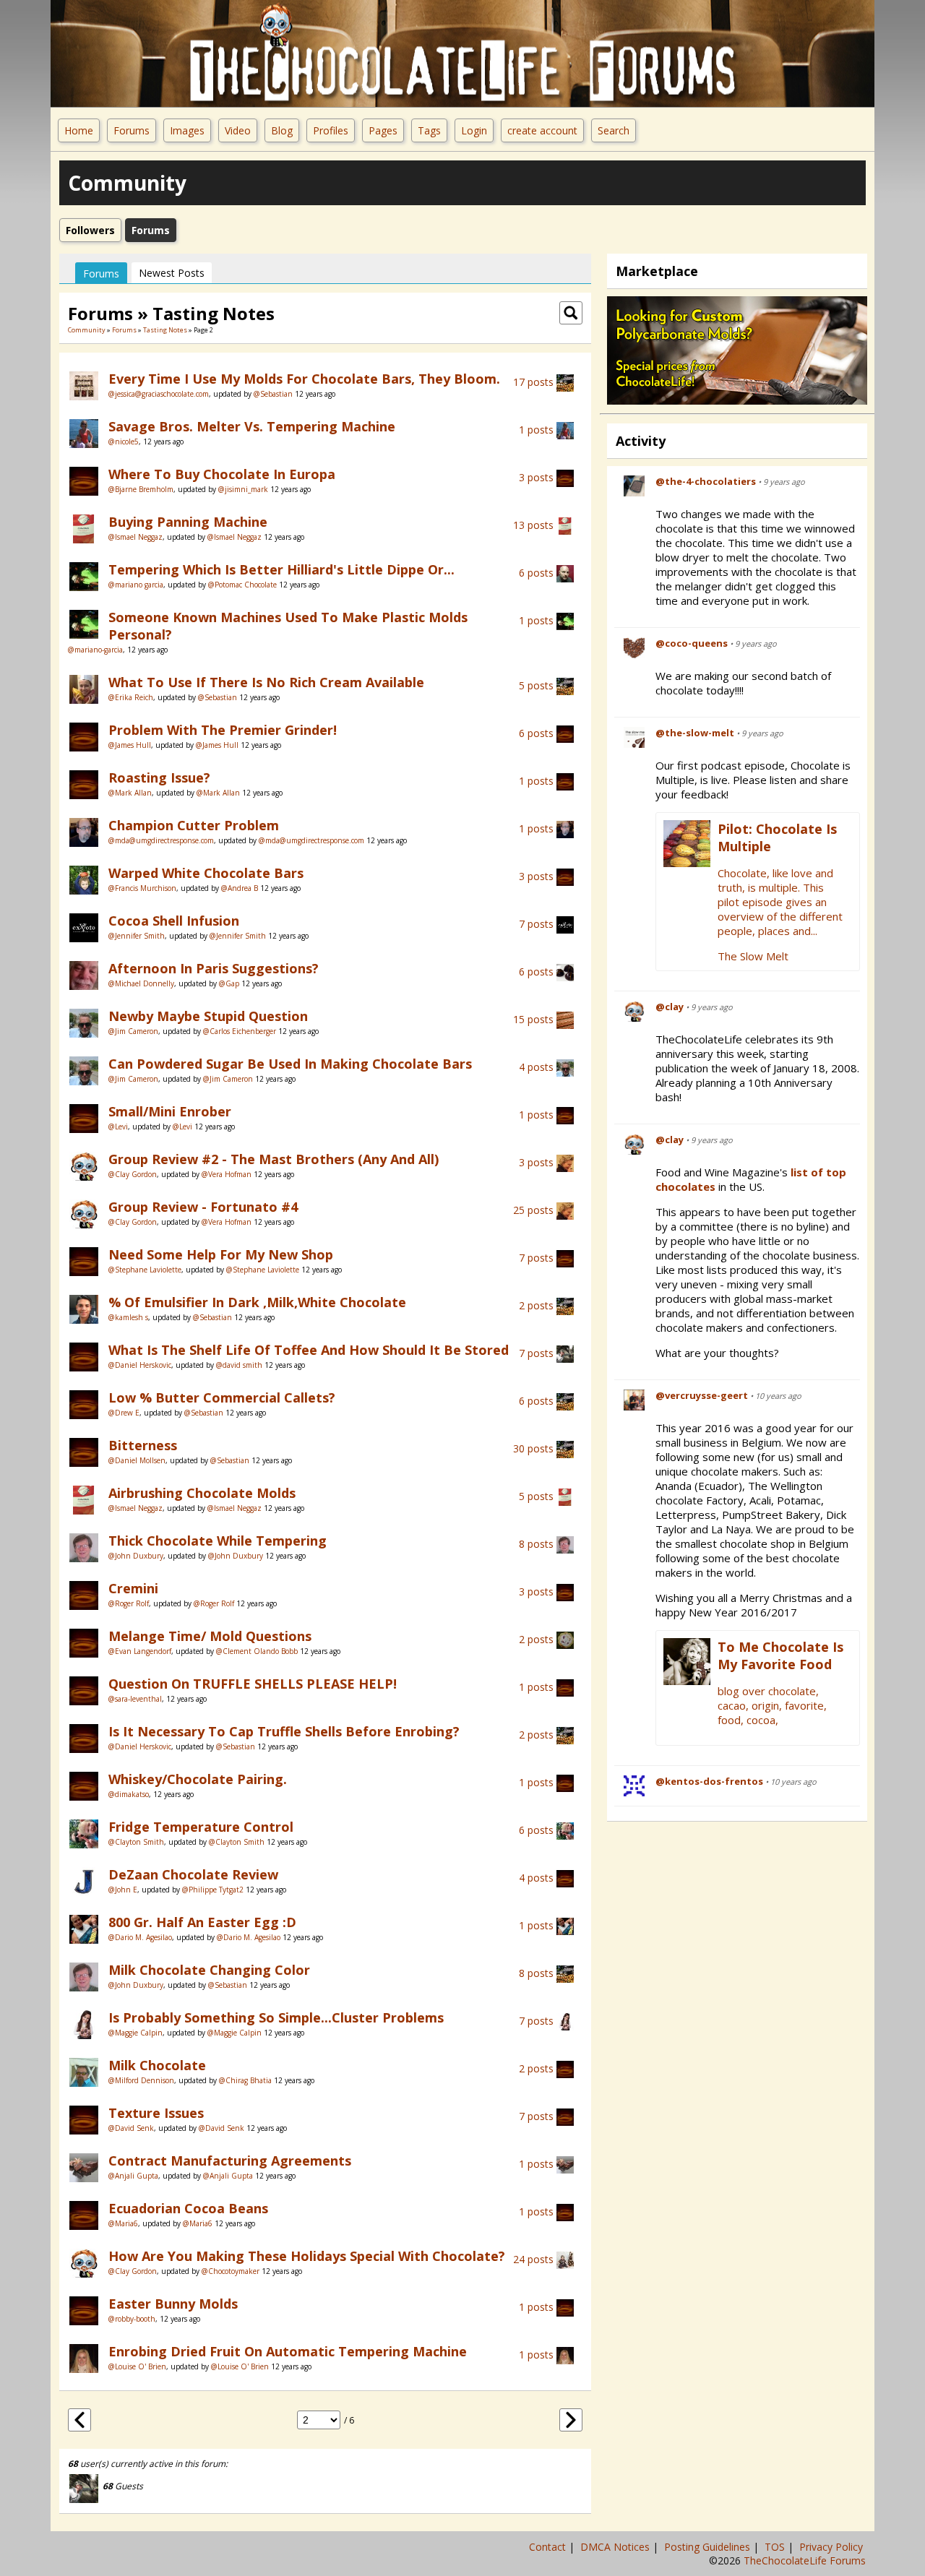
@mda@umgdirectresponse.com (161, 840)
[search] (571, 312)
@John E (123, 1890)
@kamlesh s (128, 1317)
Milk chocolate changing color (209, 1970)
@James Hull (130, 745)
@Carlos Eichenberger (240, 1031)
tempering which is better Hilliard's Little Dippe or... (281, 569)
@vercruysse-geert (702, 1395)
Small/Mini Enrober (170, 1111)
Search (614, 130)
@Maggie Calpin (135, 2033)
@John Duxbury (136, 1556)
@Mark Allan (130, 793)
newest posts (172, 273)
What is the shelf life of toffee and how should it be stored (309, 1350)
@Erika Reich (131, 697)
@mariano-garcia (95, 650)
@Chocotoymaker (231, 2271)
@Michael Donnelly (141, 983)
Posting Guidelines (709, 2547)
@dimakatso (129, 1794)
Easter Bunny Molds (173, 2304)
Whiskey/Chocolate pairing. (198, 1779)
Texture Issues (156, 2113)
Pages (383, 130)
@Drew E (124, 1413)
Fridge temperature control (201, 1827)
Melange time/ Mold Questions (210, 1636)
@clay (670, 1007)
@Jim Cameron (133, 1031)
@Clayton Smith (136, 1842)
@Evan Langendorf (140, 1651)
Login (474, 130)
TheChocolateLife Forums (805, 2560)
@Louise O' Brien (137, 2366)
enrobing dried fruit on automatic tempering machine (288, 2351)
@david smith (239, 1365)
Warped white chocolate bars (206, 873)
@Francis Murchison (142, 888)
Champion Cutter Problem (194, 825)
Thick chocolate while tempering (218, 1541)
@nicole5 (124, 441)
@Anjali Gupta (133, 2176)
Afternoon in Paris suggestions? (214, 968)
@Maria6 (123, 2223)
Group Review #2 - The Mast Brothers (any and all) (274, 1159)
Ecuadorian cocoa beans (188, 2208)
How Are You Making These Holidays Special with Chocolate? (307, 2256)
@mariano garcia (136, 585)
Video (238, 130)
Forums (132, 130)
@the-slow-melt (695, 733)
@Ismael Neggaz (135, 537)
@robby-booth (132, 2319)
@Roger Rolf (129, 1603)
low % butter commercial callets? (222, 1397)
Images (187, 130)
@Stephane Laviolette (145, 1270)
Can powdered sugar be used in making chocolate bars (290, 1064)
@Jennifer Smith (137, 936)
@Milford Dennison (141, 2080)
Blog (282, 130)
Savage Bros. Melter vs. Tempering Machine (252, 426)
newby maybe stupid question (208, 1016)
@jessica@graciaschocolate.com (159, 394)
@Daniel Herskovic (140, 1365)
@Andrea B (240, 888)
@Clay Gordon (133, 1174)
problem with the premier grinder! (223, 730)
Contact (549, 2547)
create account (542, 130)
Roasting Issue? (159, 777)
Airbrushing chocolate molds (202, 1493)
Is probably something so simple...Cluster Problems (276, 2017)
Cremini (133, 1588)
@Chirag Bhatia (245, 2080)
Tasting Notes (165, 330)
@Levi (118, 1127)
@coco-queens (692, 643)
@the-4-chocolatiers (706, 481)
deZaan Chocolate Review (193, 1874)
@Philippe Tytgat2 (213, 1890)
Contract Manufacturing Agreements (230, 2161)
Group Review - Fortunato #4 (203, 1207)
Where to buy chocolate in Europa (222, 474)
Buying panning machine (188, 522)
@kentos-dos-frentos (709, 1781)
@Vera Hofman (227, 1174)
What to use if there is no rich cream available (266, 682)
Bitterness (143, 1445)
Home (79, 130)
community (87, 330)
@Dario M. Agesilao (140, 1937)
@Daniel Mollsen (137, 1460)
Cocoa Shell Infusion (174, 921)
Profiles (331, 130)
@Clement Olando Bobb (257, 1651)
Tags (429, 130)
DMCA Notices (616, 2547)
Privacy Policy (832, 2547)
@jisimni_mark (243, 489)
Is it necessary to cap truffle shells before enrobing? (284, 1731)
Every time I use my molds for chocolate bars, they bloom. (304, 379)
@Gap (229, 983)
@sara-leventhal (135, 1699)
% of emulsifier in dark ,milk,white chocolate (257, 1302)
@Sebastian (273, 394)
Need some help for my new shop (221, 1254)
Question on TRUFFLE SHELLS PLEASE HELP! (253, 1684)
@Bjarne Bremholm (141, 489)
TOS (776, 2547)
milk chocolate (157, 2065)
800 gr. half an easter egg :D (202, 1922)
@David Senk (131, 2128)
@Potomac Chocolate (242, 585)
